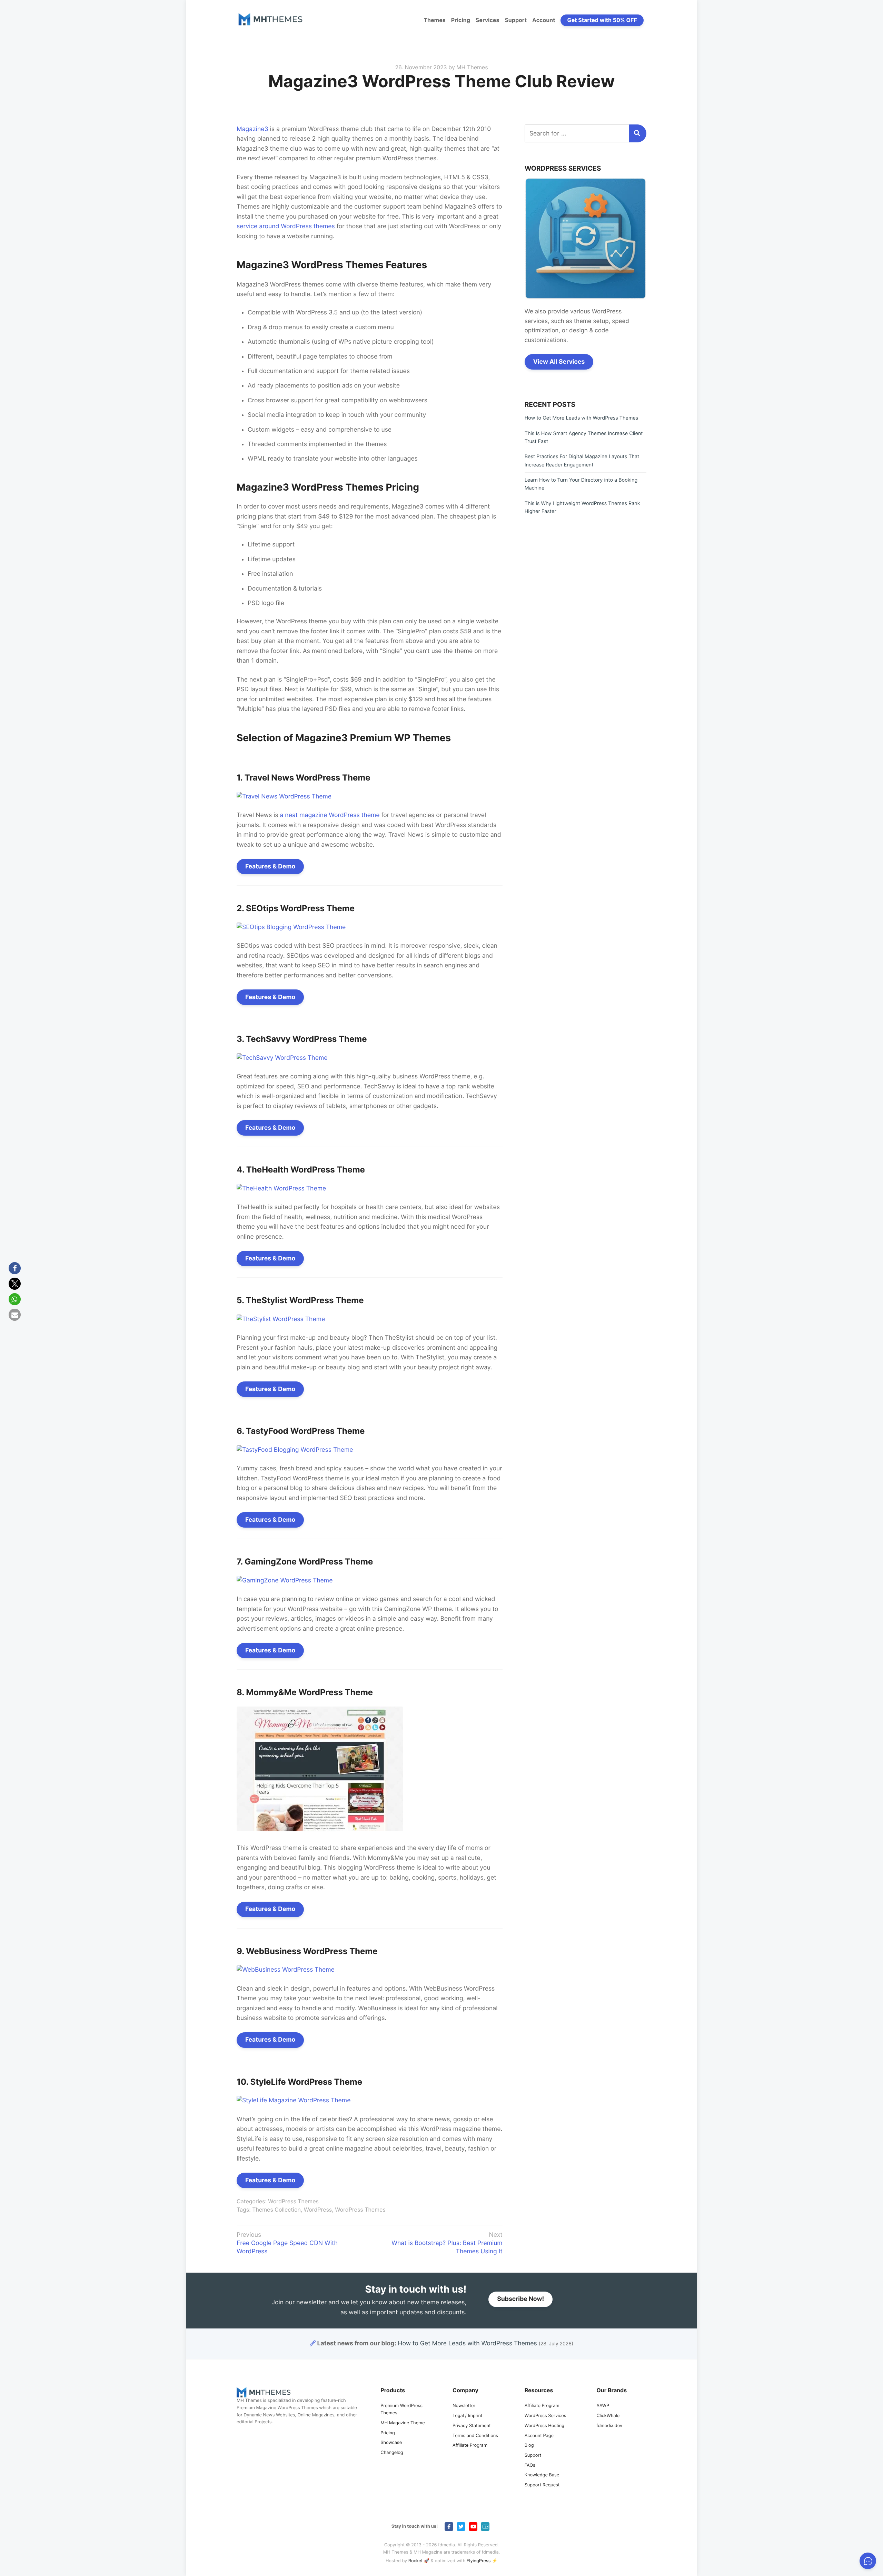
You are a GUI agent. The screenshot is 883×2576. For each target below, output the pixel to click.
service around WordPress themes (286, 226)
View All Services (559, 362)
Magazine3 (252, 129)
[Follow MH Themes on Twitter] (461, 2527)
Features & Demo (270, 867)
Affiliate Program (470, 2446)
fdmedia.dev (609, 2426)
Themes (434, 20)
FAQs (530, 2466)
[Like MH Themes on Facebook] (449, 2527)
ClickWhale (608, 2416)
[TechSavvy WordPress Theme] (282, 1058)
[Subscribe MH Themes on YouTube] (473, 2527)
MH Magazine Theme (403, 2423)
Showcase (391, 2443)
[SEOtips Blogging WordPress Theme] (291, 927)
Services (488, 20)
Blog (529, 2446)
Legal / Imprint (468, 2416)
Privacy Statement (472, 2426)
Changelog (392, 2453)
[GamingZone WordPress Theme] (285, 1581)
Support (516, 20)
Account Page (539, 2436)
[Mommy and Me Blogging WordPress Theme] (320, 1829)
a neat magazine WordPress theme (330, 815)
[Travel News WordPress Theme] (284, 797)
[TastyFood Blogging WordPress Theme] (295, 1450)
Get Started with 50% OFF (602, 20)
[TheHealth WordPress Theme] (281, 1189)
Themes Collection (276, 2210)
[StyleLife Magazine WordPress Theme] (294, 2100)
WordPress (318, 2210)
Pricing (461, 20)
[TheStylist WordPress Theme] (281, 1319)
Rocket (416, 2561)
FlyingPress (479, 2561)
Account (544, 20)
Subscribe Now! (520, 2299)
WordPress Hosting (544, 2426)
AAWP (603, 2406)
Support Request (542, 2485)
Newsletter (464, 2406)
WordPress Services (545, 2416)
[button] (15, 1268)
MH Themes (472, 67)
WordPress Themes (293, 2201)
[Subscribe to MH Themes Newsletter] (485, 2527)
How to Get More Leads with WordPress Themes (582, 418)
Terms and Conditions (475, 2436)
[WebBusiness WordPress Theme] (286, 1970)
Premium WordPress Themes (401, 2409)
